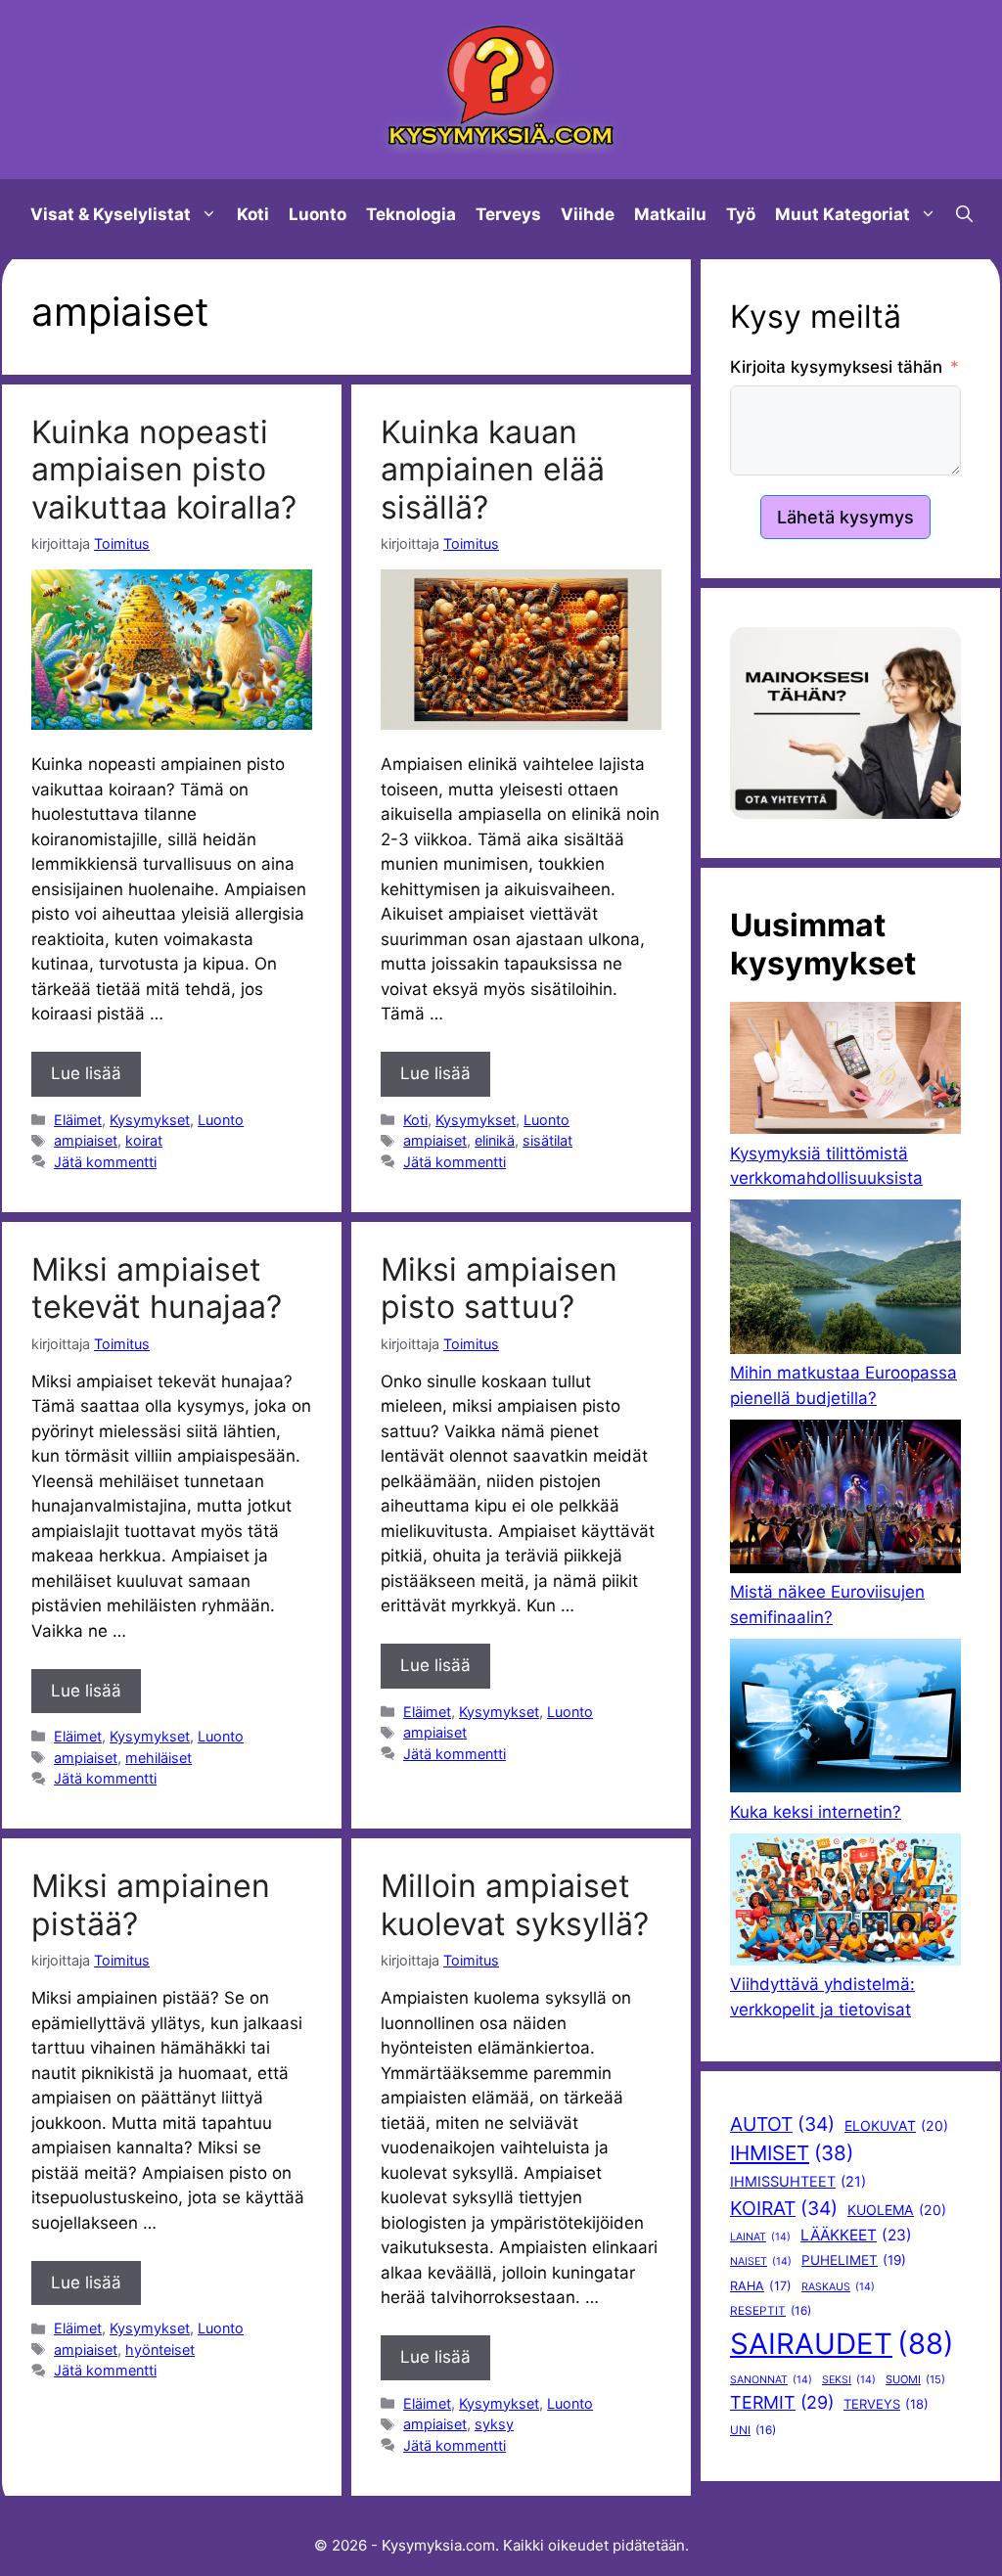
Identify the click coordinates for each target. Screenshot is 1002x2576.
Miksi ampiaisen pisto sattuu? (499, 1288)
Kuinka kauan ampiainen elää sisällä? (493, 470)
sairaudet (842, 2344)
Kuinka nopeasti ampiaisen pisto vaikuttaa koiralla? (164, 470)
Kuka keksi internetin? (816, 1812)
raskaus (838, 2287)
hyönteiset (160, 2350)
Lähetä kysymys (845, 517)
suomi (915, 2379)
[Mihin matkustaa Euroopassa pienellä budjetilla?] (845, 1280)
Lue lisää (86, 1073)
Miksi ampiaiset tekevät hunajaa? (157, 1288)
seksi (849, 2380)
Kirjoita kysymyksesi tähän (836, 367)
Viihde (588, 214)
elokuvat (896, 2125)
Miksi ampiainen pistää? (151, 1904)
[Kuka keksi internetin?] (845, 1719)
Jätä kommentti (105, 1162)
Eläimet (78, 1120)
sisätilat (547, 1140)
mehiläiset (159, 1758)
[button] (964, 214)
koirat (144, 1140)
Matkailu (670, 214)
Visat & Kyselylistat (111, 214)
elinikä (495, 1140)
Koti (253, 214)
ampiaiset (86, 1140)
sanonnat (771, 2380)
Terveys (508, 214)
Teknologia (411, 214)
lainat (760, 2237)
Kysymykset (150, 1120)
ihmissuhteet (798, 2182)
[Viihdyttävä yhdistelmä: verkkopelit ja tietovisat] (845, 1903)
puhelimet (854, 2260)
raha (761, 2286)
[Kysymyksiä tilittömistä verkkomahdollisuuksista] (845, 1071)
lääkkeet (856, 2235)
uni (753, 2430)
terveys (886, 2404)
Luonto (318, 214)
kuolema (897, 2210)
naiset (761, 2261)
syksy (494, 2424)
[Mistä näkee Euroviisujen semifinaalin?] (845, 1500)
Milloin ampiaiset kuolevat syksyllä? (515, 1904)
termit (782, 2402)
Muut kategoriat (843, 214)
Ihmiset (792, 2153)
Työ (741, 214)
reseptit (771, 2311)
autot (782, 2124)
